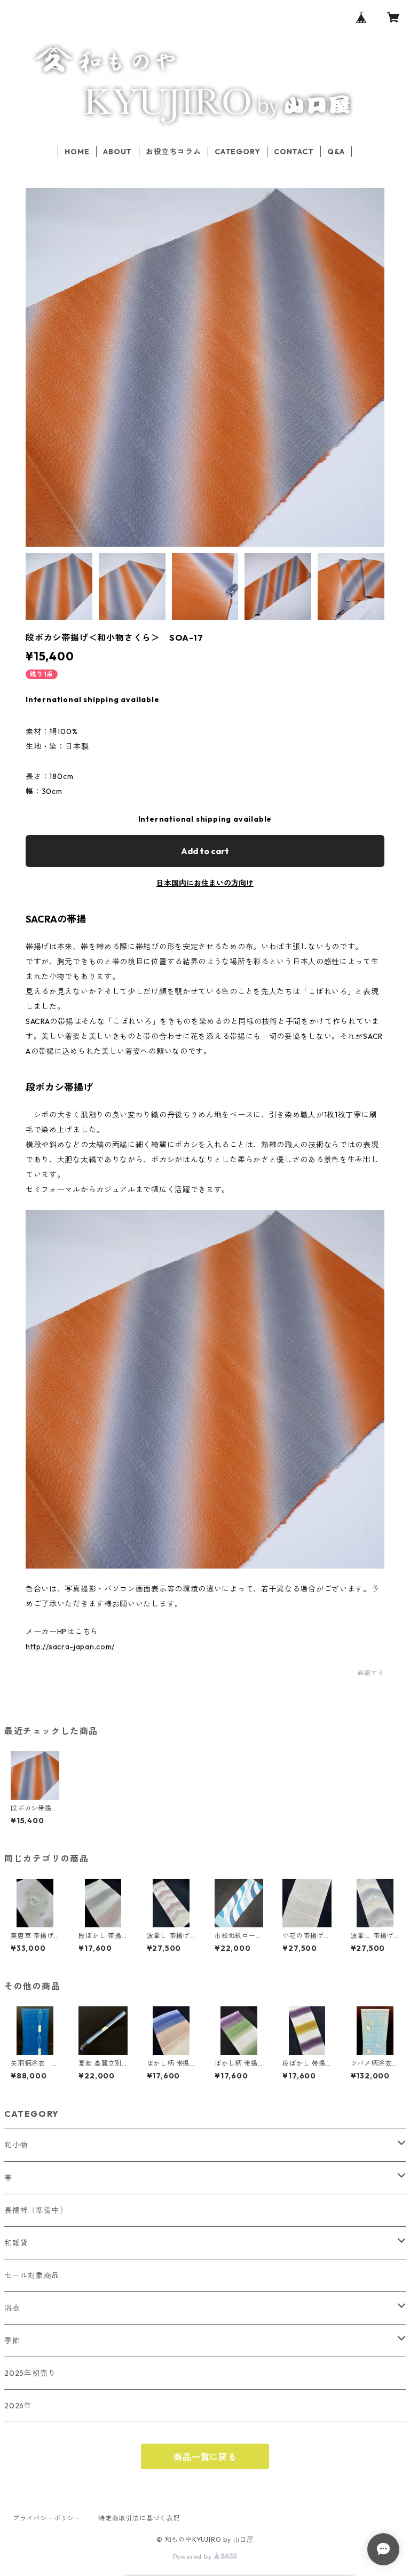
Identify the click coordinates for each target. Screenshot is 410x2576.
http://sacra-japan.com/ (70, 1647)
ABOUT (117, 152)
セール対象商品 (32, 2275)
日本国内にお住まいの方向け (205, 883)
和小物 (16, 2145)
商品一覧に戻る (205, 2457)
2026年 (18, 2406)
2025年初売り (30, 2373)
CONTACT (294, 152)
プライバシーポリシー (47, 2518)
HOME (77, 152)
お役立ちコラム (174, 152)
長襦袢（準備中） (36, 2210)
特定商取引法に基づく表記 (139, 2518)
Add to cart (205, 851)
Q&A (336, 152)
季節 (12, 2341)
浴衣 (12, 2308)
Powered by (194, 2557)
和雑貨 (16, 2243)
